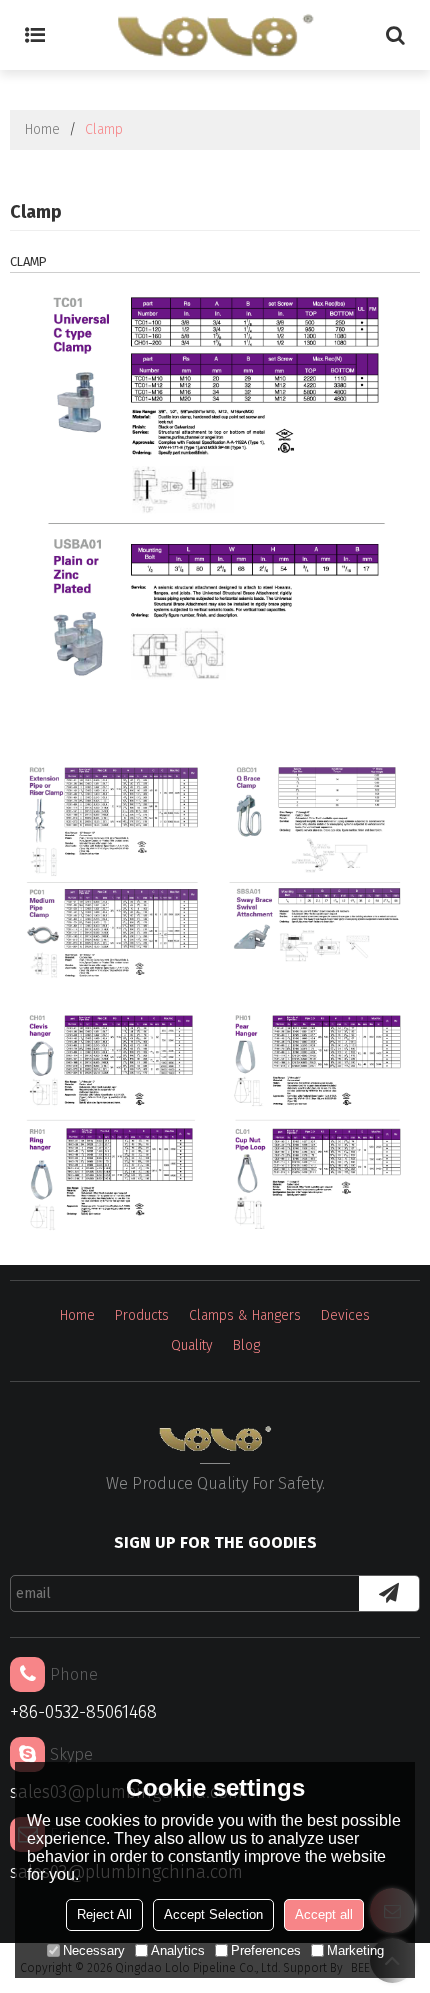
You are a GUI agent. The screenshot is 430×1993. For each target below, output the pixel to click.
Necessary (94, 1950)
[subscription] (389, 1593)
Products (142, 1315)
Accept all (324, 1914)
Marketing (355, 1950)
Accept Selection (213, 1914)
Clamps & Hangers (245, 1315)
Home (42, 129)
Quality (192, 1345)
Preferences (266, 1950)
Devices (345, 1315)
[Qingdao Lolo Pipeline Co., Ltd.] (215, 35)
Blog (246, 1345)
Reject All (104, 1914)
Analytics (178, 1950)
